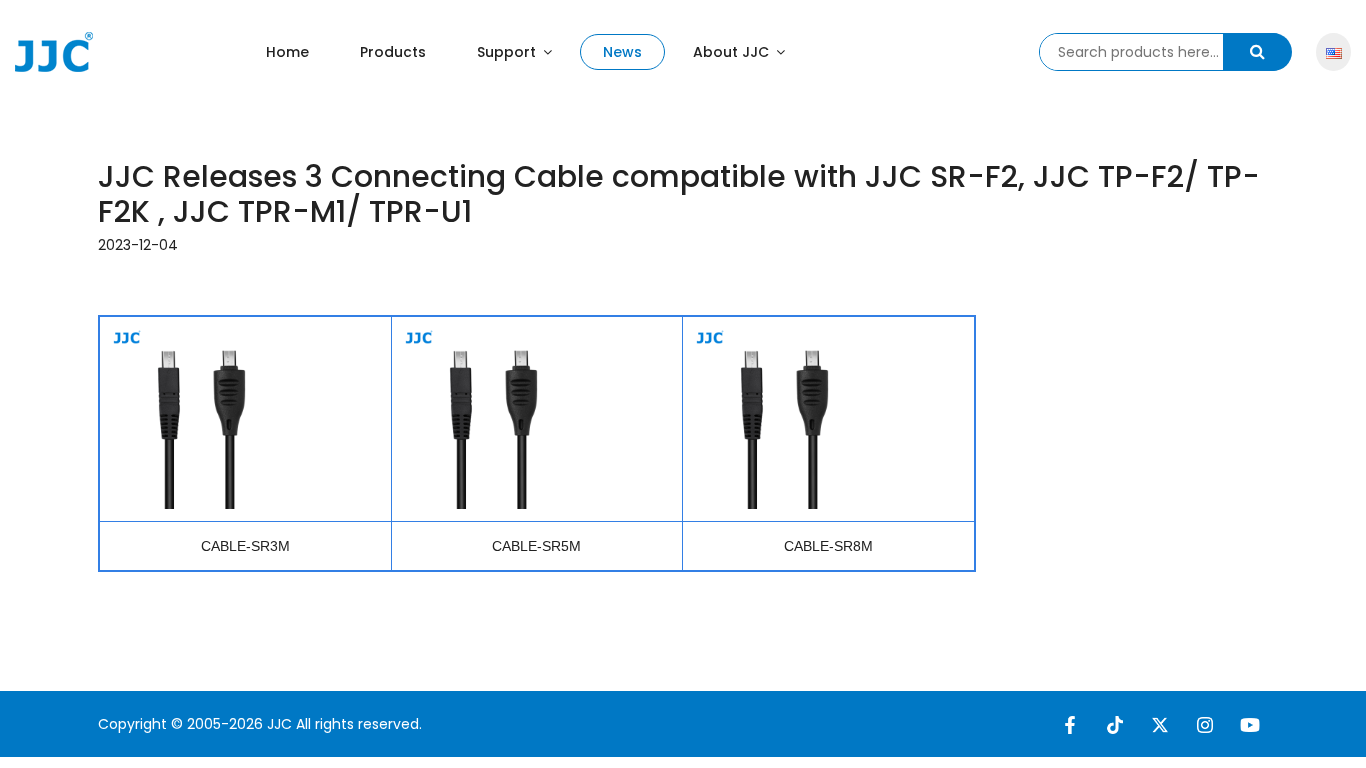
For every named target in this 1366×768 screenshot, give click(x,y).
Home (287, 52)
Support (508, 52)
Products (393, 52)
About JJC (733, 52)
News (622, 52)
